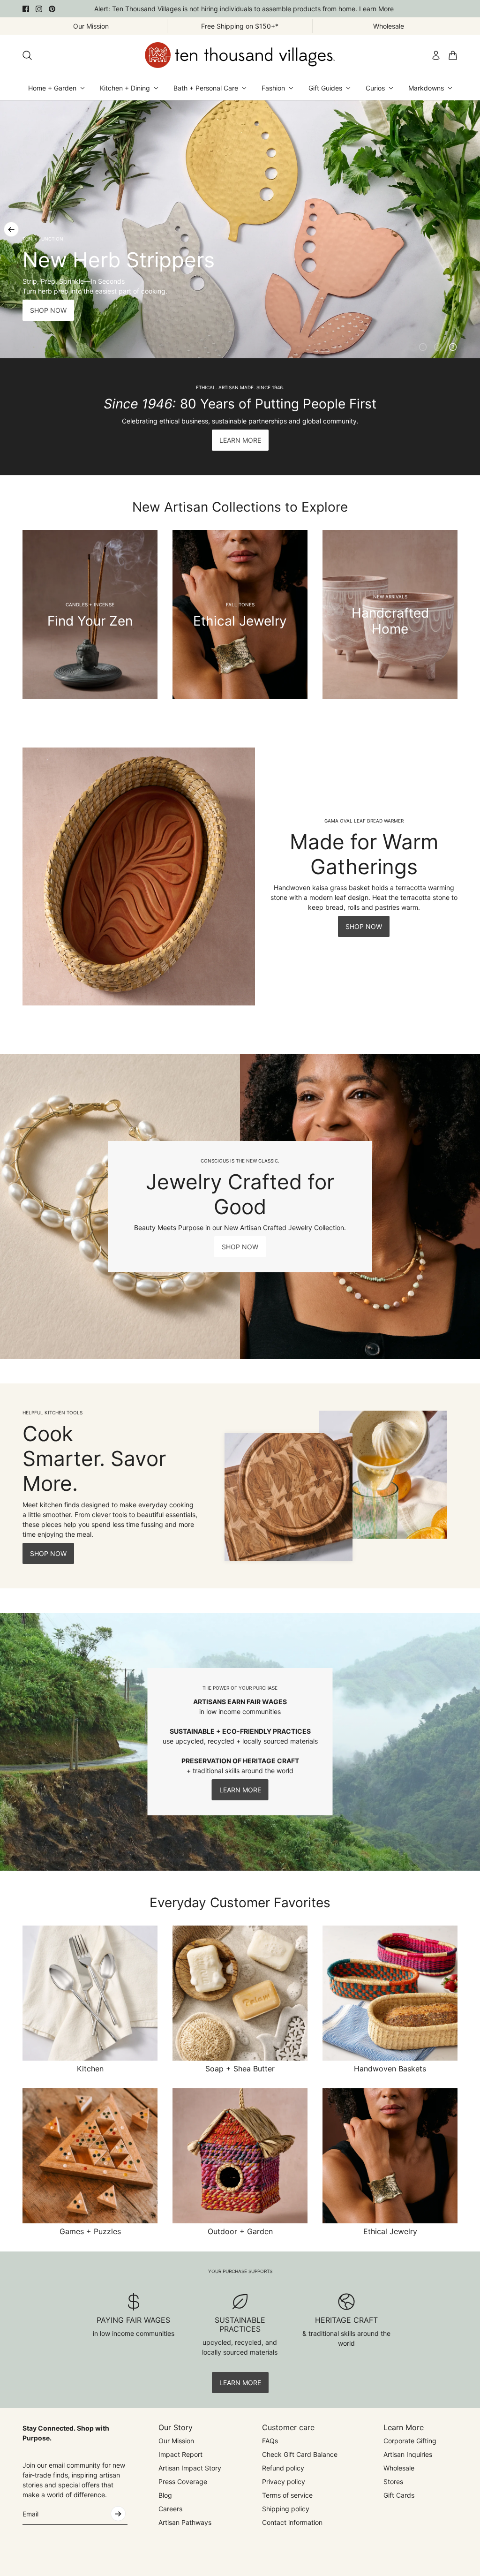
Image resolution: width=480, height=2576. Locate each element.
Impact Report (180, 2454)
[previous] (11, 229)
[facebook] (26, 9)
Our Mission (176, 2441)
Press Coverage (183, 2482)
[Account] (436, 55)
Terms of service (287, 2495)
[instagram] (39, 9)
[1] (423, 347)
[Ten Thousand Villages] (240, 55)
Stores (393, 2482)
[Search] (27, 55)
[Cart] (453, 55)
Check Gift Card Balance (300, 2454)
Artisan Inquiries (408, 2454)
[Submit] (118, 2514)
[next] (469, 229)
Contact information (292, 2522)
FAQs (270, 2441)
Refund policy (283, 2468)
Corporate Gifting (410, 2441)
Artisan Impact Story (190, 2468)
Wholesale (399, 2468)
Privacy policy (284, 2482)
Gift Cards (399, 2495)
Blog (165, 2495)
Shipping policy (286, 2509)
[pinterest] (52, 9)
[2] (438, 347)
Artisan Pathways (185, 2522)
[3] (453, 347)
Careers (170, 2509)
